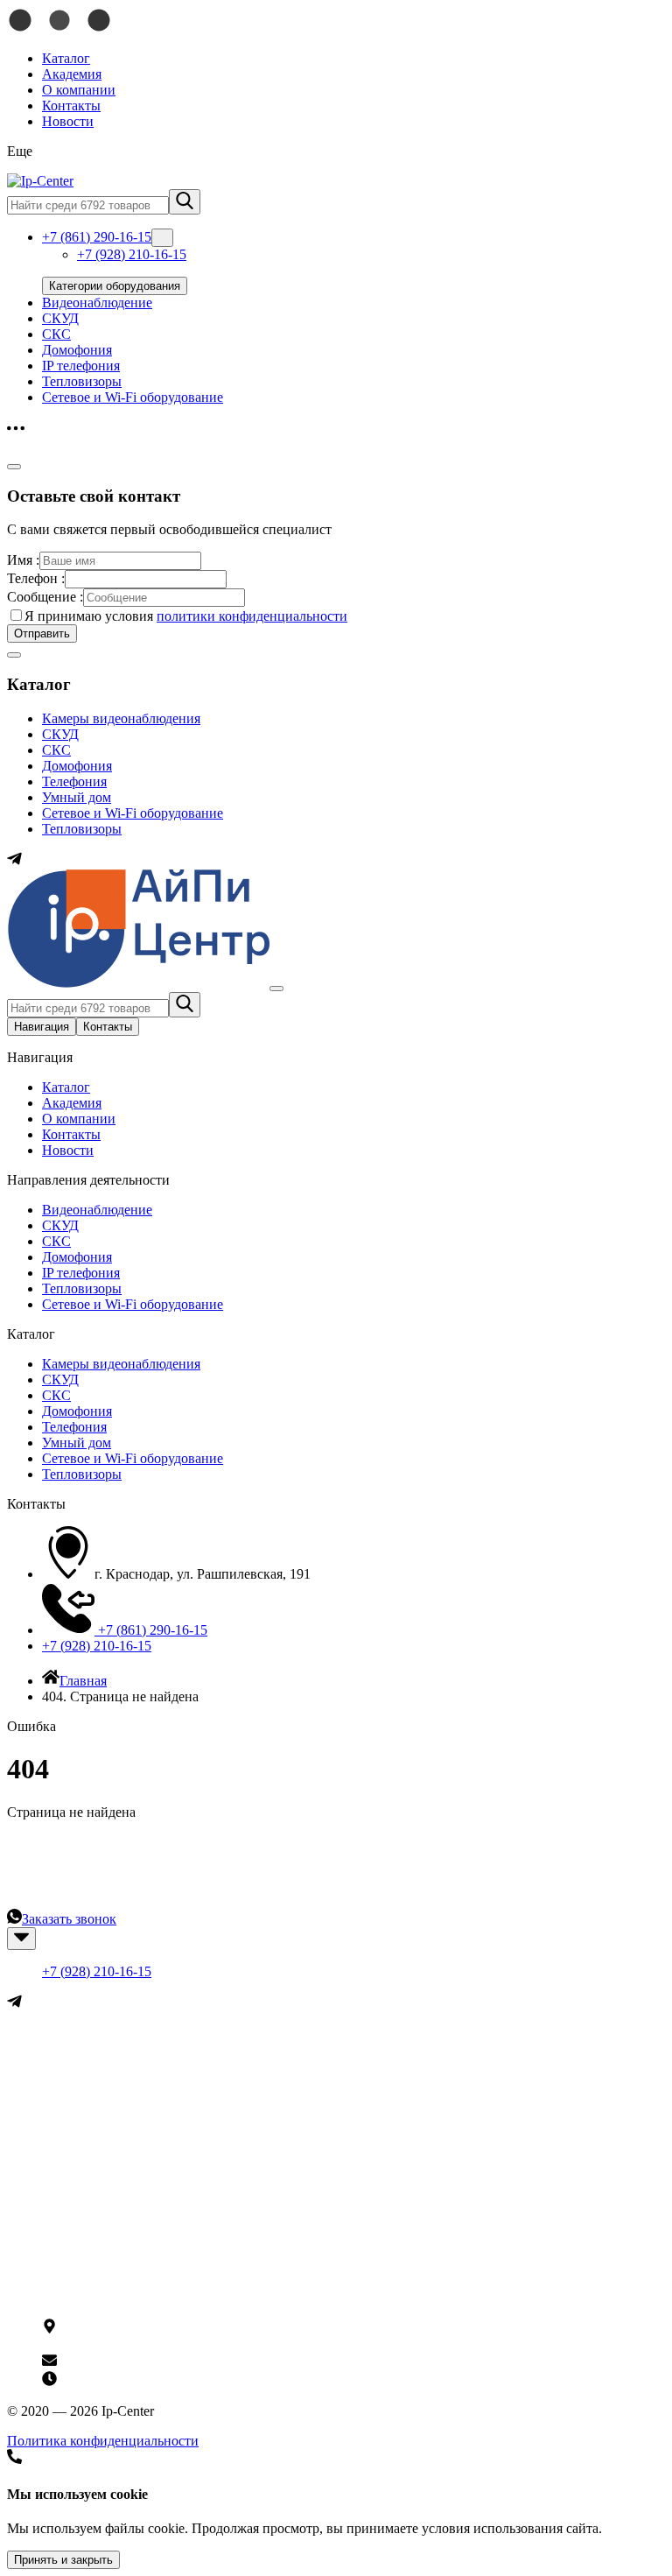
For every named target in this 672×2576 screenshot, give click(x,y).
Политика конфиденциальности (103, 2441)
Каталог (66, 58)
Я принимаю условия (186, 616)
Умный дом (77, 797)
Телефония (74, 781)
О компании (79, 90)
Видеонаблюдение (97, 303)
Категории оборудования (115, 286)
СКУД (60, 318)
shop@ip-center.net (110, 2363)
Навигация (42, 1027)
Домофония (77, 350)
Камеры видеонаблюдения (121, 718)
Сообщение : (45, 597)
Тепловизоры (82, 381)
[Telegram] (14, 861)
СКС (56, 334)
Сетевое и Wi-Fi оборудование (133, 397)
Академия (72, 74)
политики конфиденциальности (252, 616)
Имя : (23, 560)
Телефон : (36, 578)
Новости (68, 121)
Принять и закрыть (63, 2560)
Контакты (71, 106)
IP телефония (81, 366)
